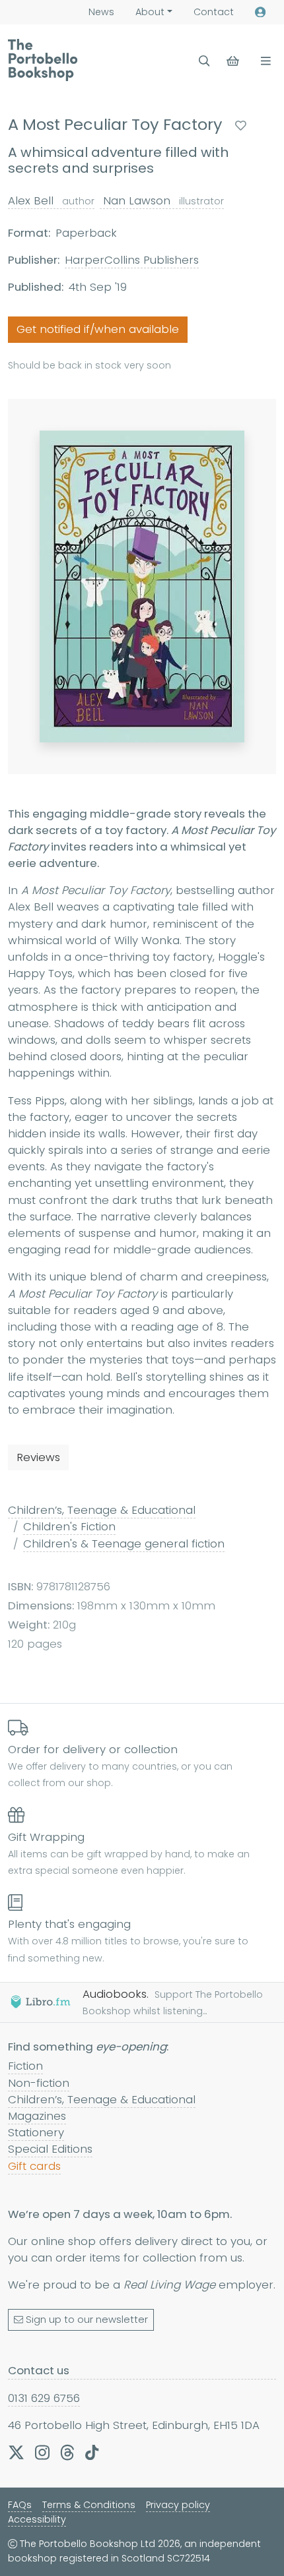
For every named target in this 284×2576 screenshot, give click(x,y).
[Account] (260, 12)
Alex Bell (51, 200)
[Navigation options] (263, 61)
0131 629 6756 (44, 2398)
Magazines (37, 2116)
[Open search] (204, 61)
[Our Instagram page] (42, 2452)
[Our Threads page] (67, 2452)
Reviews (38, 1457)
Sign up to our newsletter (87, 2320)
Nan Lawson (162, 200)
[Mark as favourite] (241, 126)
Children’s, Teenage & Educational (102, 1510)
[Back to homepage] (43, 60)
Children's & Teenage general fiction (124, 1543)
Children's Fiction (69, 1526)
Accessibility (37, 2519)
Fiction (25, 2066)
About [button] (150, 12)
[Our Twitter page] (16, 2452)
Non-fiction (39, 2083)
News (101, 12)
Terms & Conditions (89, 2505)
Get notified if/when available (98, 329)
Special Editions (50, 2149)
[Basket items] (234, 61)
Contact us (39, 2370)
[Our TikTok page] (92, 2452)
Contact (214, 12)
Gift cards (34, 2166)
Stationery (36, 2132)
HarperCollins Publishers (132, 260)
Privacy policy (178, 2505)
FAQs (20, 2505)
